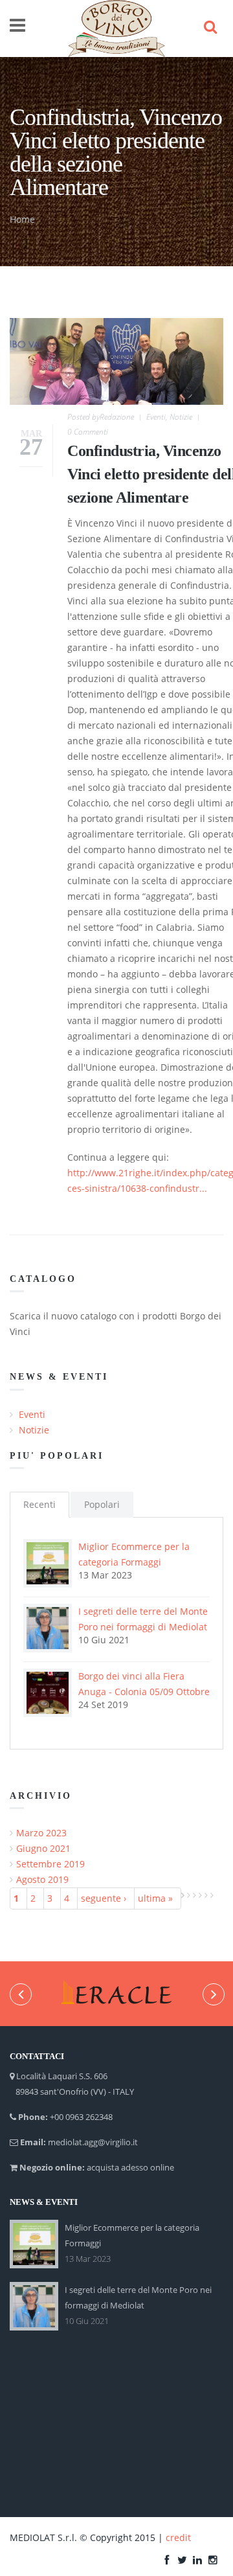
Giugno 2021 (43, 1848)
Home (22, 219)
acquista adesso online (130, 2167)
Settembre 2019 (50, 1864)
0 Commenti (88, 432)
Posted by (101, 417)
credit (178, 2537)
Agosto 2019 (42, 1879)
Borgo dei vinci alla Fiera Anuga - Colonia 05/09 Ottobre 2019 (144, 1692)
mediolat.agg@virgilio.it (93, 2142)
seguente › (104, 1898)
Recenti (39, 1504)
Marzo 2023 (41, 1833)
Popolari (102, 1504)
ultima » (155, 1898)
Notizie (181, 417)
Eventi (156, 417)
